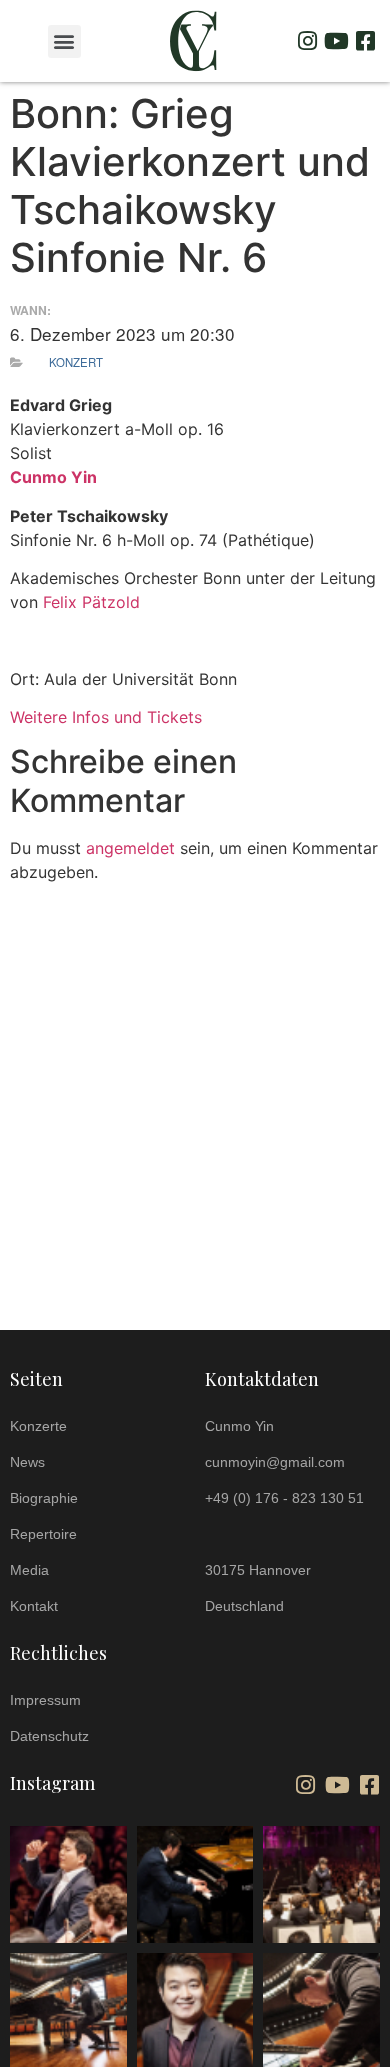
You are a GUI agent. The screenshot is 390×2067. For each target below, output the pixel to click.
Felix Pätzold (91, 602)
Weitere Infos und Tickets (106, 717)
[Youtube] (336, 41)
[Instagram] (307, 41)
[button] (64, 41)
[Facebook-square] (365, 41)
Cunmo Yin (53, 477)
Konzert (76, 362)
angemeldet (130, 848)
